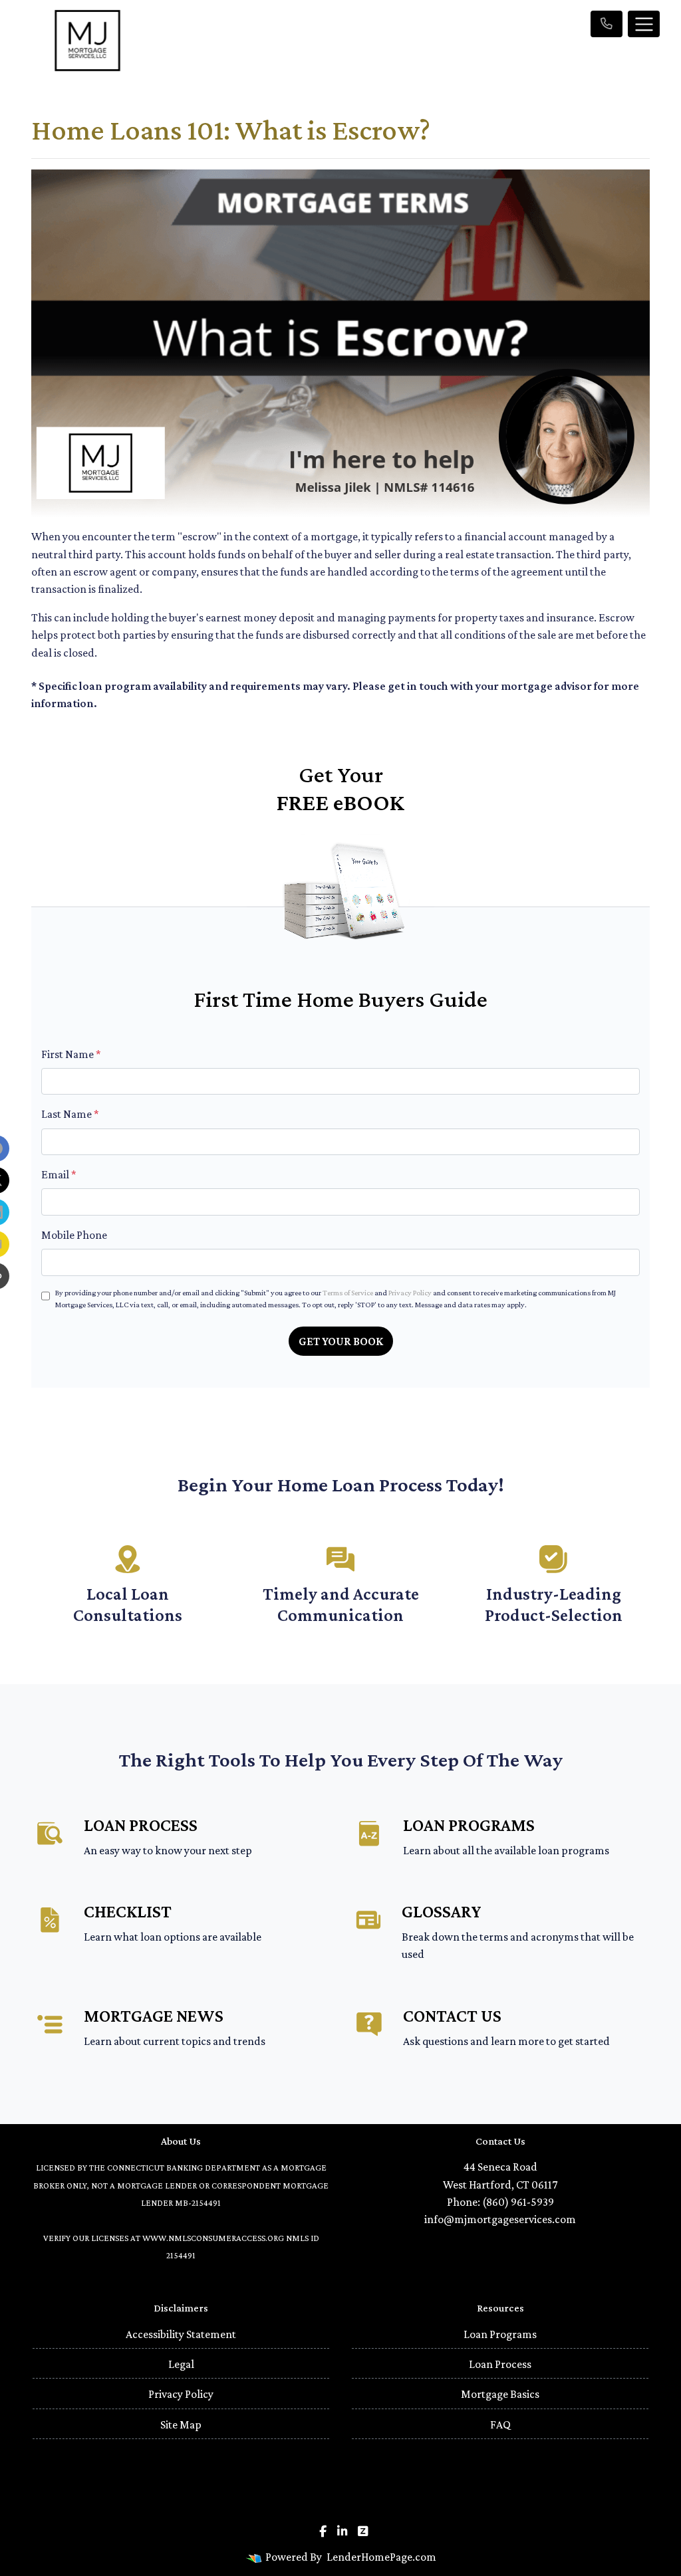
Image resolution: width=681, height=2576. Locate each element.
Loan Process (500, 2364)
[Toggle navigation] (644, 24)
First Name (71, 1054)
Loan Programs (500, 2334)
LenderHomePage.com (381, 2557)
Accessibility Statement (181, 2334)
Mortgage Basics (500, 2394)
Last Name (70, 1114)
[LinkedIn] (342, 2531)
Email (59, 1174)
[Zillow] (363, 2531)
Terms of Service (348, 1293)
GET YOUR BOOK (341, 1341)
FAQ (500, 2424)
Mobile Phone (74, 1235)
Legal (181, 2364)
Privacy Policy (410, 1293)
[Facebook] (323, 2531)
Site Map (181, 2424)
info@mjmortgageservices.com (500, 2219)
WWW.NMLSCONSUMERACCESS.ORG (213, 2238)
